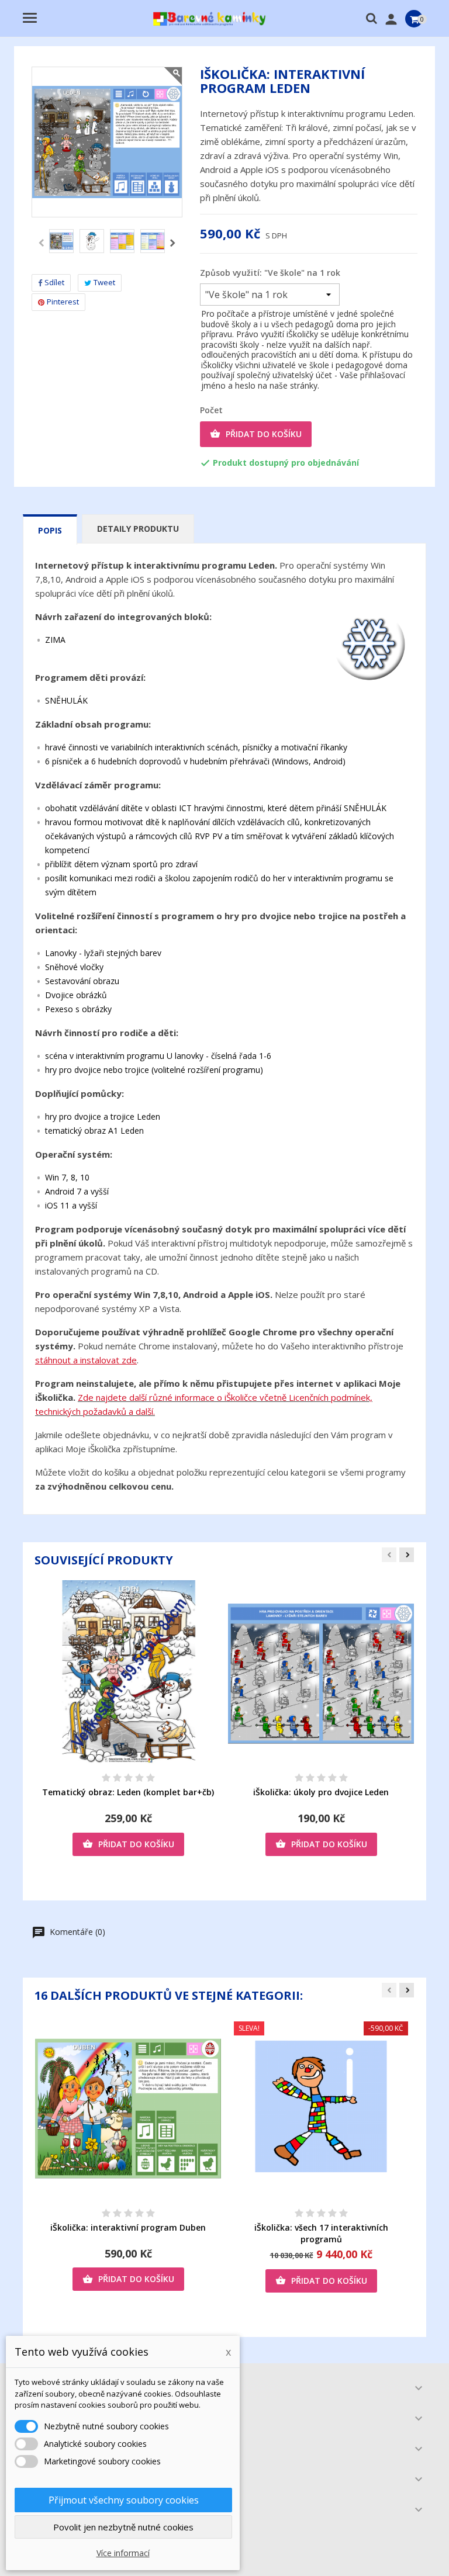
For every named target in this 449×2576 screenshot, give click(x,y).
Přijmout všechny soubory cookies (124, 2500)
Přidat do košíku (256, 434)
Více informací (123, 2553)
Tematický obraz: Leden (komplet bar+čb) (128, 1792)
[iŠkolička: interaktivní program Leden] (61, 241)
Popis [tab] (50, 530)
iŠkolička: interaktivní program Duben (128, 2227)
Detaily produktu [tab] (138, 529)
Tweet (104, 282)
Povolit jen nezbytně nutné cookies (123, 2527)
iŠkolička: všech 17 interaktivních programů (321, 2233)
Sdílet (54, 282)
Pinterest (63, 302)
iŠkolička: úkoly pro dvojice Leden (321, 1792)
